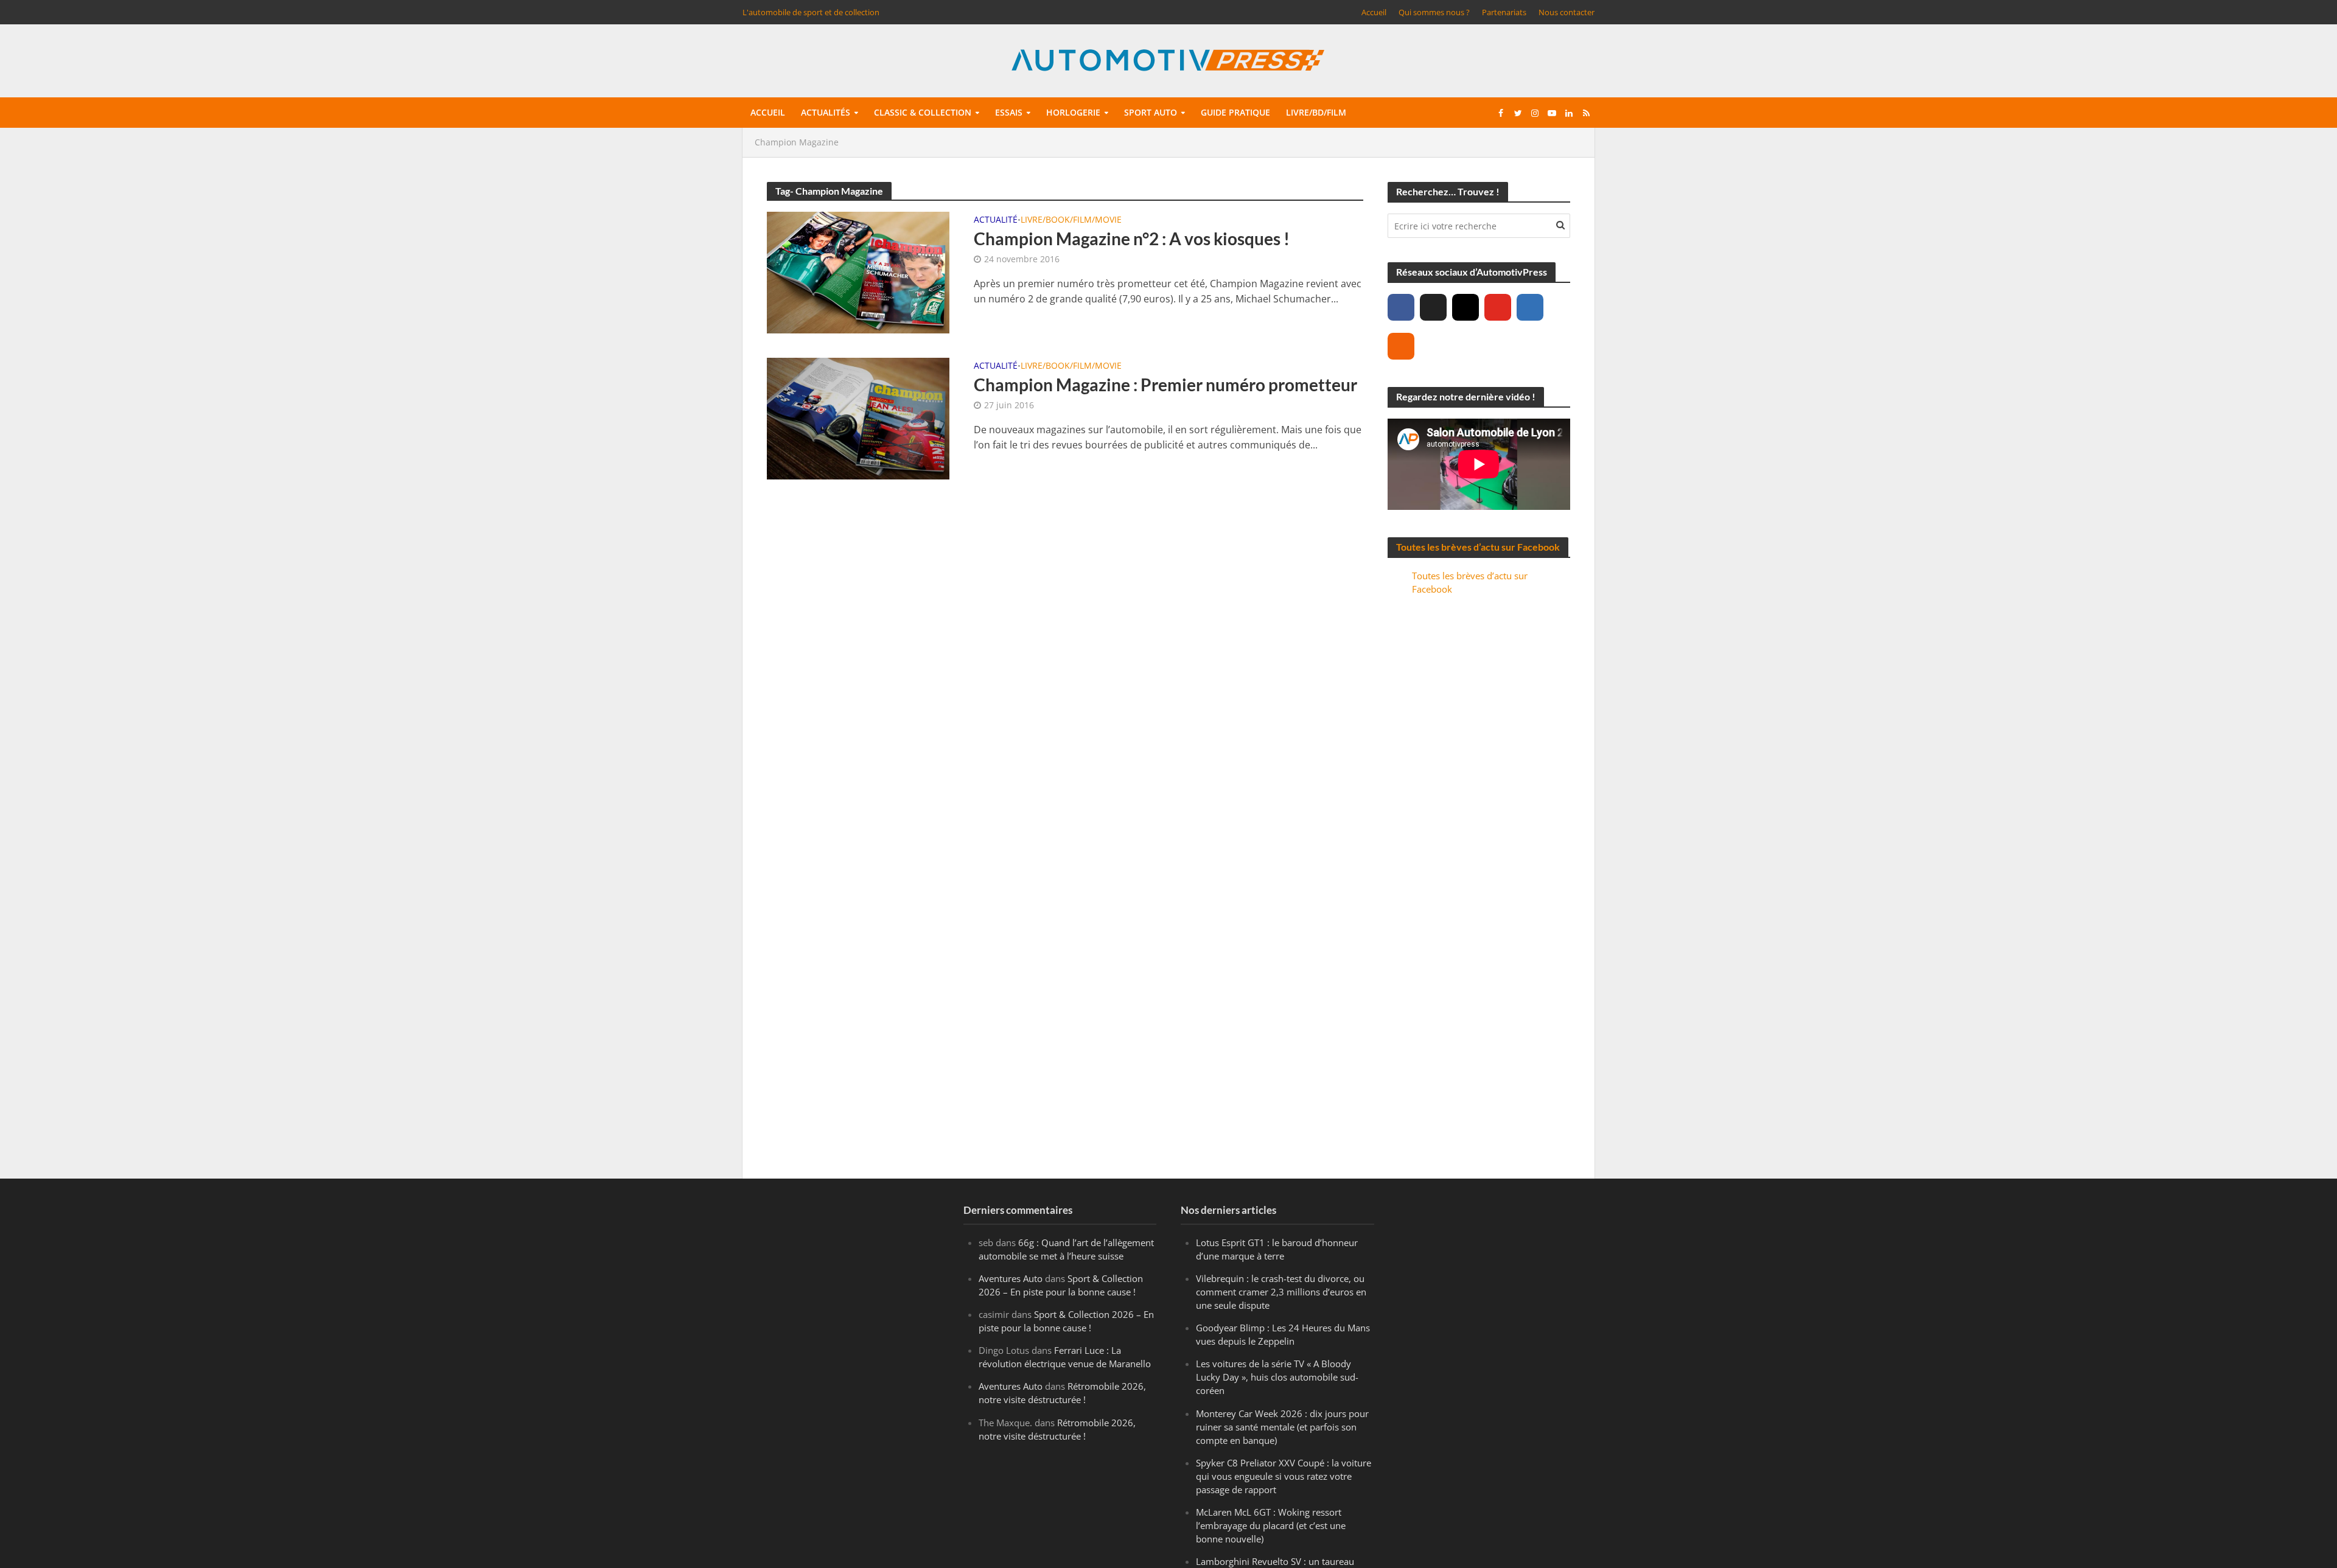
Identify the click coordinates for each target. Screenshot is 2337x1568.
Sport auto (1151, 112)
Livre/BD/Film (1316, 112)
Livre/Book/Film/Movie (1071, 220)
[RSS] (1401, 346)
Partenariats (1504, 12)
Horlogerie (1073, 112)
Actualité (996, 220)
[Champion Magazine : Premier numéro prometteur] (858, 417)
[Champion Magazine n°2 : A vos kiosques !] (858, 271)
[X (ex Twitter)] (1433, 307)
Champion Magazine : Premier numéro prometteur (1165, 385)
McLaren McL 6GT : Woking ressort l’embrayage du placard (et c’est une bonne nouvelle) (1271, 1525)
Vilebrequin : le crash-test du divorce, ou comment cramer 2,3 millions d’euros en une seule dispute (1281, 1292)
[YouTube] (1498, 307)
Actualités (826, 112)
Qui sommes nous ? (1434, 12)
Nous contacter (1567, 12)
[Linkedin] (1530, 307)
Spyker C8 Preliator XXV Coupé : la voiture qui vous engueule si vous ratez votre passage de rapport (1284, 1476)
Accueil (1374, 12)
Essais (1009, 112)
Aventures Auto (1011, 1278)
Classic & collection (923, 112)
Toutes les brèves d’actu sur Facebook (1478, 547)
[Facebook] (1401, 307)
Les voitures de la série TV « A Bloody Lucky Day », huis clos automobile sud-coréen (1277, 1377)
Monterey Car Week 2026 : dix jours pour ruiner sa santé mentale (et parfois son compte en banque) (1282, 1427)
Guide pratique (1235, 112)
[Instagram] (1465, 307)
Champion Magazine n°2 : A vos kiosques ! (1132, 239)
